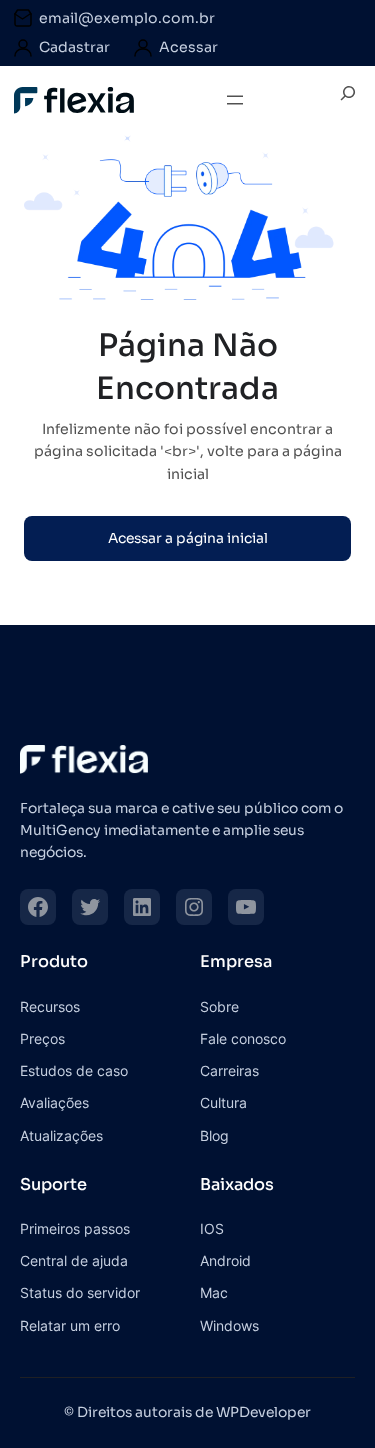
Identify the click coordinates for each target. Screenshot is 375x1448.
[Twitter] (90, 907)
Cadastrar (74, 47)
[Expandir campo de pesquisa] (348, 100)
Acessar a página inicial (188, 538)
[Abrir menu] (235, 100)
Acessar (188, 47)
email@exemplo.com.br (127, 18)
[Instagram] (194, 907)
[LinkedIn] (142, 907)
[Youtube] (246, 907)
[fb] (38, 907)
